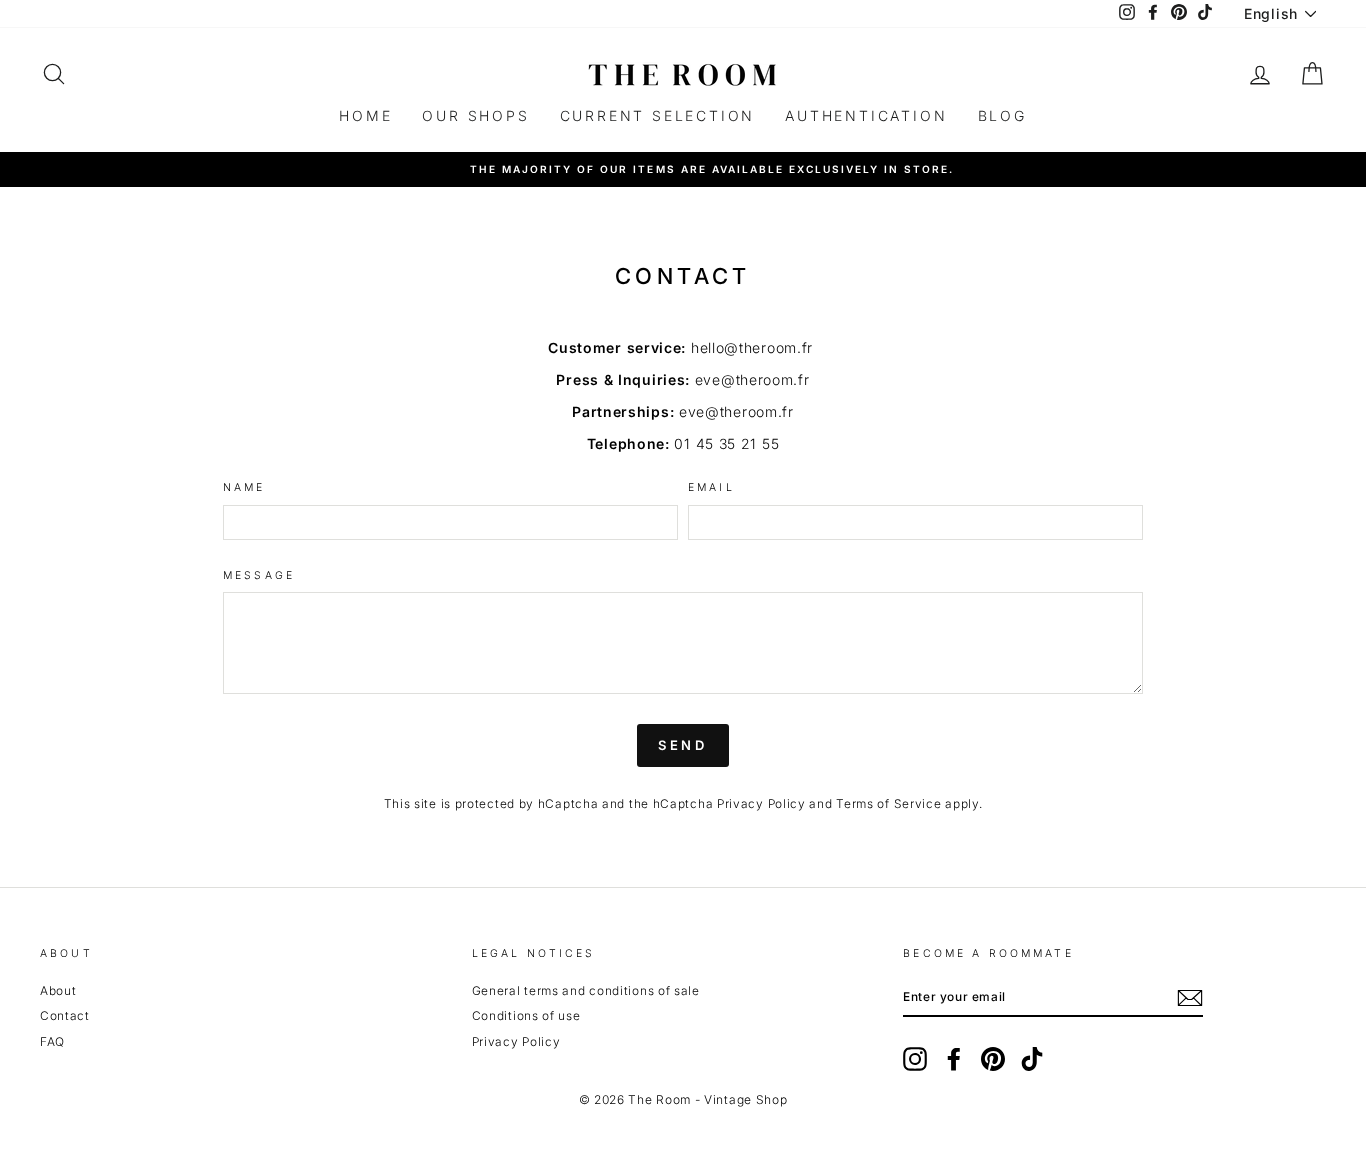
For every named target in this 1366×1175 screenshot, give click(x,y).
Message (259, 576)
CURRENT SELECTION (658, 115)
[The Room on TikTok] (1032, 1059)
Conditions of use (526, 1015)
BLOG (1002, 115)
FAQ (52, 1041)
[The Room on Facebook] (954, 1059)
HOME (365, 115)
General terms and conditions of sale (586, 990)
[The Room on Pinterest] (993, 1059)
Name (244, 488)
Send (683, 745)
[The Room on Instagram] (915, 1059)
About (58, 990)
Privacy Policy (761, 803)
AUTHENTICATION (866, 115)
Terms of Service (888, 803)
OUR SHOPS (475, 115)
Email (711, 488)
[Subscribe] (1190, 998)
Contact (65, 1015)
